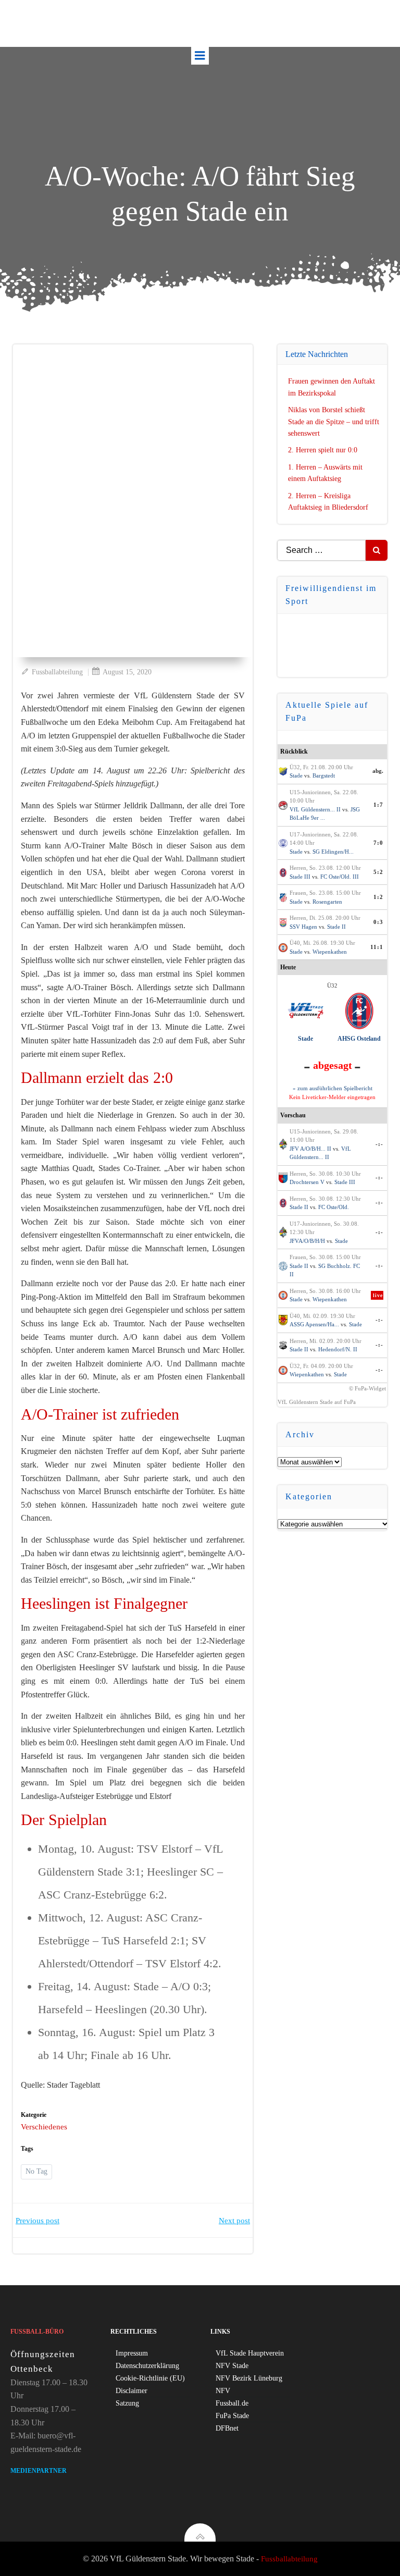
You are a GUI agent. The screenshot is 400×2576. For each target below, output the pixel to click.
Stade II (336, 927)
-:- (379, 1144)
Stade (296, 775)
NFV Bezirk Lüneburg (249, 2378)
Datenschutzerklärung (147, 2366)
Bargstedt (324, 775)
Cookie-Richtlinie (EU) (150, 2378)
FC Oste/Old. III (340, 877)
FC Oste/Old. (334, 1207)
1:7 (378, 805)
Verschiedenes (44, 2127)
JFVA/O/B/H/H (307, 1241)
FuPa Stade (232, 2416)
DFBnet (227, 2428)
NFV (223, 2391)
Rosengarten (327, 902)
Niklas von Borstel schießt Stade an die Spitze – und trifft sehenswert (334, 422)
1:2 (378, 897)
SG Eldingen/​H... (333, 852)
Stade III (300, 877)
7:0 (378, 843)
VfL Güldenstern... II (315, 809)
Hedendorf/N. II (338, 1349)
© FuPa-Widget (367, 1388)
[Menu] (200, 56)
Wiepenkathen (330, 952)
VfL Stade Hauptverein (250, 2353)
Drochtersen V (307, 1182)
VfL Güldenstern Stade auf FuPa (317, 1402)
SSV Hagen (303, 927)
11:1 (377, 947)
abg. (378, 771)
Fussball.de (232, 2403)
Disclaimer (132, 2391)
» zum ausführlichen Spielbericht (333, 1088)
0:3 (378, 922)
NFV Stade (232, 2366)
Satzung (127, 2403)
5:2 (378, 872)
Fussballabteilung (57, 672)
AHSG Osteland (359, 1039)
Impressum (132, 2353)
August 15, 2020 (127, 672)
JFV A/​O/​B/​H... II (310, 1149)
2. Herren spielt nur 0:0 (323, 450)
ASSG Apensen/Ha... (314, 1324)
